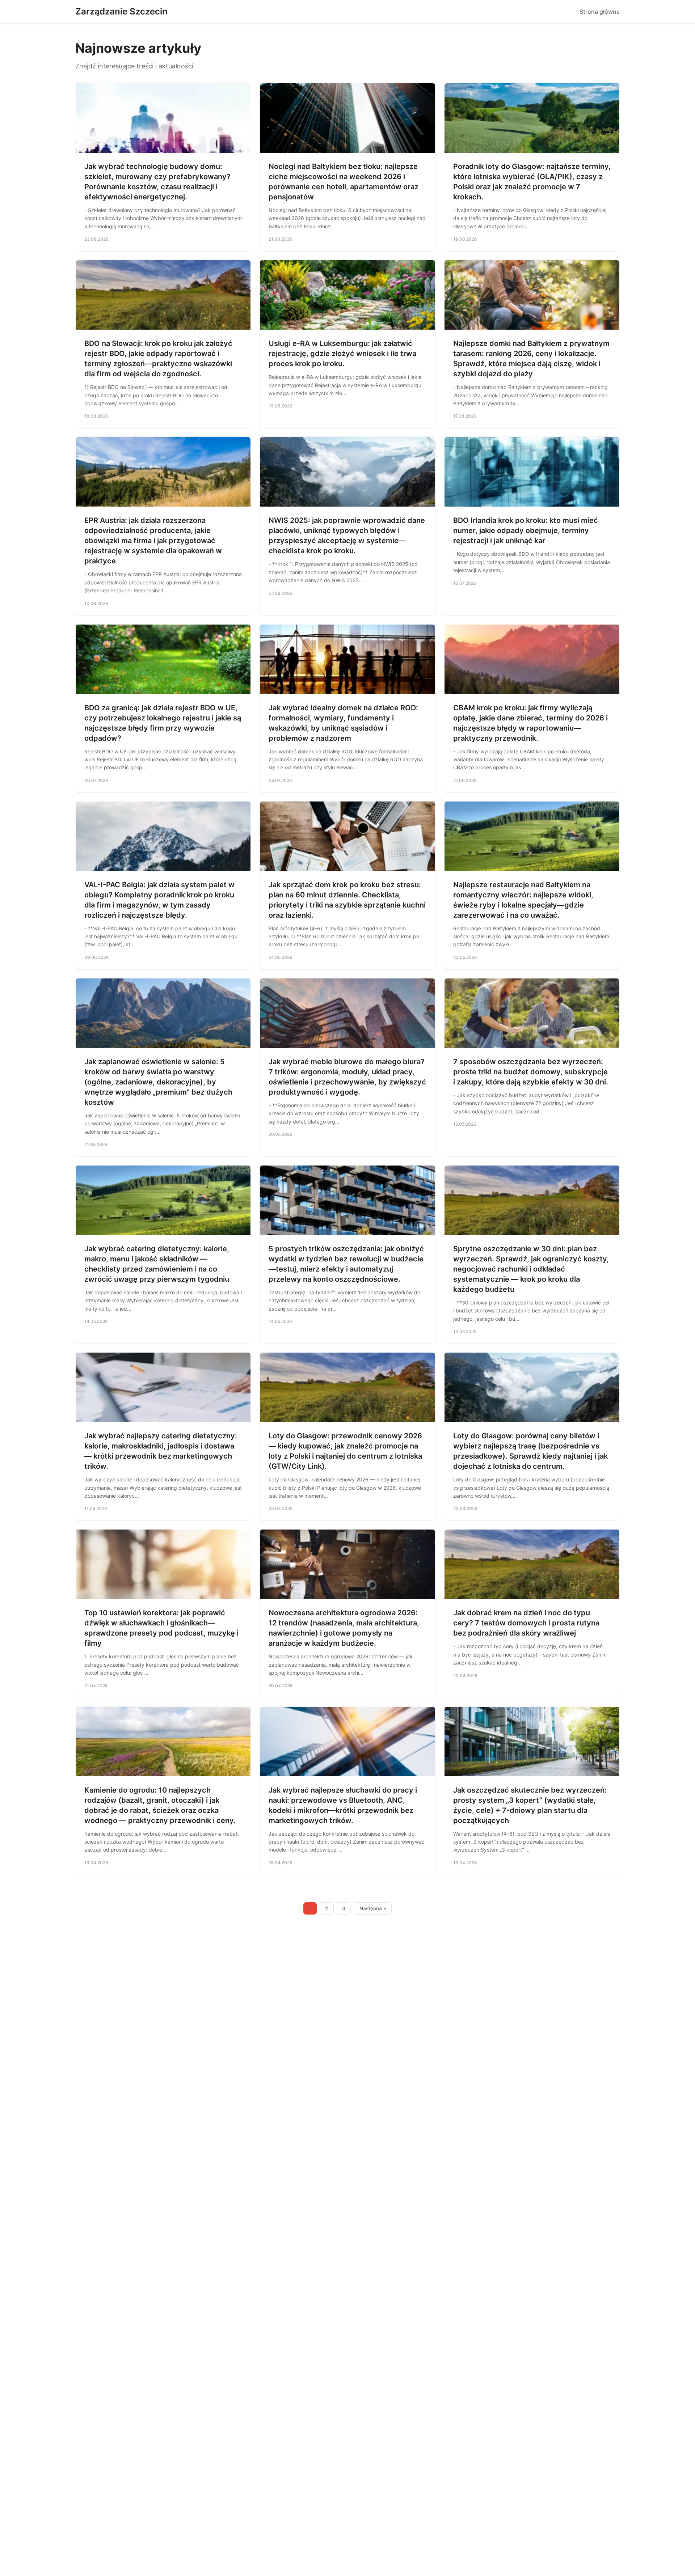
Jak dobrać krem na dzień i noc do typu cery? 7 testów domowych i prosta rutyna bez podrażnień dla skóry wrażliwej (526, 1623)
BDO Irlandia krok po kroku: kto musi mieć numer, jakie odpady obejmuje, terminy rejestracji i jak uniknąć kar (526, 530)
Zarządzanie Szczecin (121, 11)
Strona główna (600, 12)
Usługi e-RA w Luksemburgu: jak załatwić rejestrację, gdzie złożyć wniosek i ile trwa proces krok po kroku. (342, 354)
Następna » (373, 1908)
